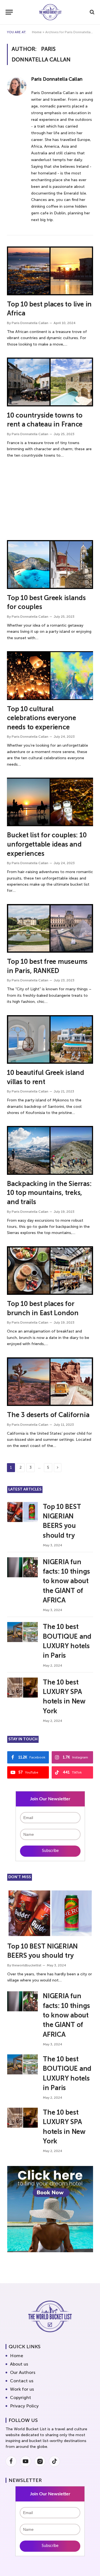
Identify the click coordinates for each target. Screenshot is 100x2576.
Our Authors (23, 2372)
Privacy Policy (24, 2406)
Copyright (21, 2398)
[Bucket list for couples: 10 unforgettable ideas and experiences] (50, 802)
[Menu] (9, 12)
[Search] (92, 12)
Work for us (22, 2389)
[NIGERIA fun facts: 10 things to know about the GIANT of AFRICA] (22, 1567)
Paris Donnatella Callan (57, 79)
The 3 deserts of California (48, 1415)
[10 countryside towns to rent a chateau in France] (50, 382)
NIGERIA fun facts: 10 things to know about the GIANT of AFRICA (66, 1581)
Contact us (22, 2381)
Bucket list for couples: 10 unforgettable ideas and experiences (47, 844)
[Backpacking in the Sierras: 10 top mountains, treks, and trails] (50, 1150)
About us (19, 2364)
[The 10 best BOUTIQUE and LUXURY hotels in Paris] (22, 1632)
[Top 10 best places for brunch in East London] (50, 1271)
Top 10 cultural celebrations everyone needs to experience (42, 718)
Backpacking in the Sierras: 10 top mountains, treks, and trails (49, 1193)
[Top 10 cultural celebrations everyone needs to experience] (50, 675)
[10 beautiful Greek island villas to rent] (50, 1039)
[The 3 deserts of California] (50, 1382)
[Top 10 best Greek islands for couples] (50, 564)
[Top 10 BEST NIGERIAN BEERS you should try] (22, 1512)
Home (37, 32)
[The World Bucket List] (50, 12)
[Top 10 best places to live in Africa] (50, 271)
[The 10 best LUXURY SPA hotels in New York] (22, 1688)
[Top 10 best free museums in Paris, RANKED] (50, 928)
